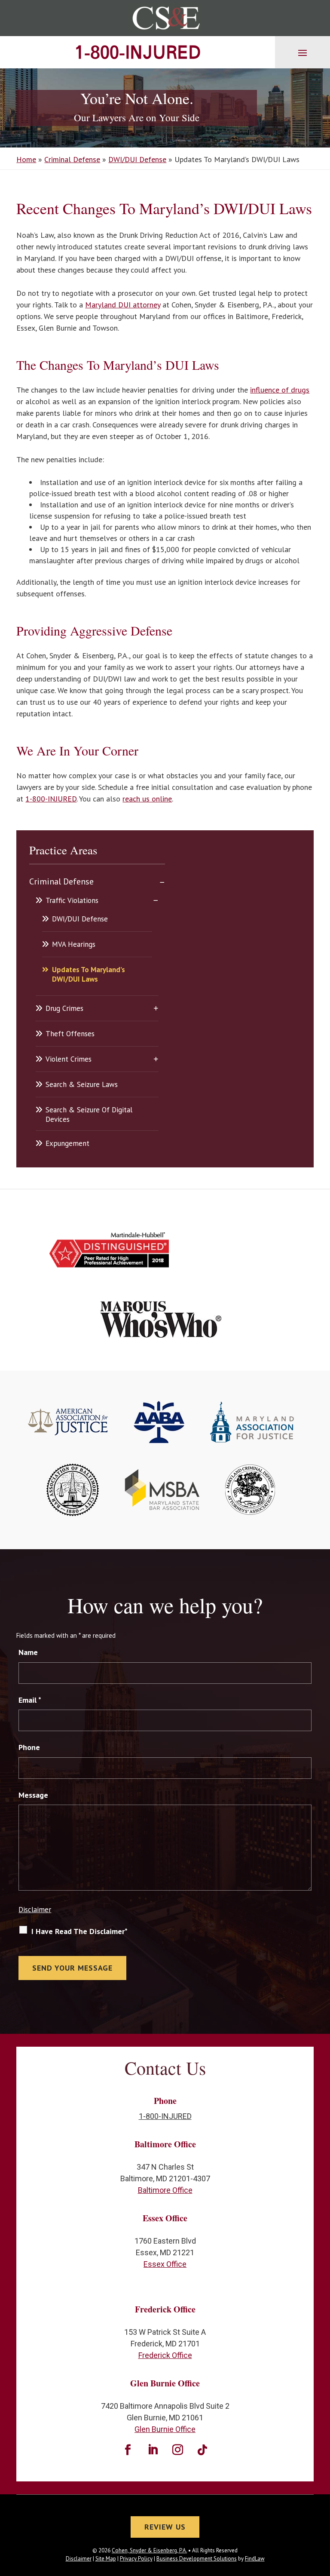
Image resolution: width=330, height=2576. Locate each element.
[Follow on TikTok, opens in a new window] (202, 2450)
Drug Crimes (64, 1008)
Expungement (67, 1143)
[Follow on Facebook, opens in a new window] (128, 2450)
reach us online (147, 799)
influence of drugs (280, 390)
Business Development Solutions (197, 2559)
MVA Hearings (74, 944)
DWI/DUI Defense (80, 919)
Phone (29, 1747)
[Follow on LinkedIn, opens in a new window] (153, 2450)
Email (30, 1700)
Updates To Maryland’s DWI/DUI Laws (89, 974)
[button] (302, 52)
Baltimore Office (165, 2190)
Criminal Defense (61, 881)
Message (33, 1795)
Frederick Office (165, 2355)
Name (28, 1652)
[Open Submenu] (162, 881)
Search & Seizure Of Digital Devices (89, 1115)
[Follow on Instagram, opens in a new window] (177, 2450)
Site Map (106, 2559)
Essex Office (165, 2264)
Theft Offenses (70, 1034)
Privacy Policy (136, 2559)
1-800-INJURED (137, 52)
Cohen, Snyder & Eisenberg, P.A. (149, 2550)
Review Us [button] (165, 2527)
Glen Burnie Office (165, 2429)
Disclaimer (35, 1910)
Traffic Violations (72, 900)
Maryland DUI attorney (123, 305)
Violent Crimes (69, 1059)
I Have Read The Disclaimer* (79, 1931)
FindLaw (255, 2559)
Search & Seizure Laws (82, 1084)
